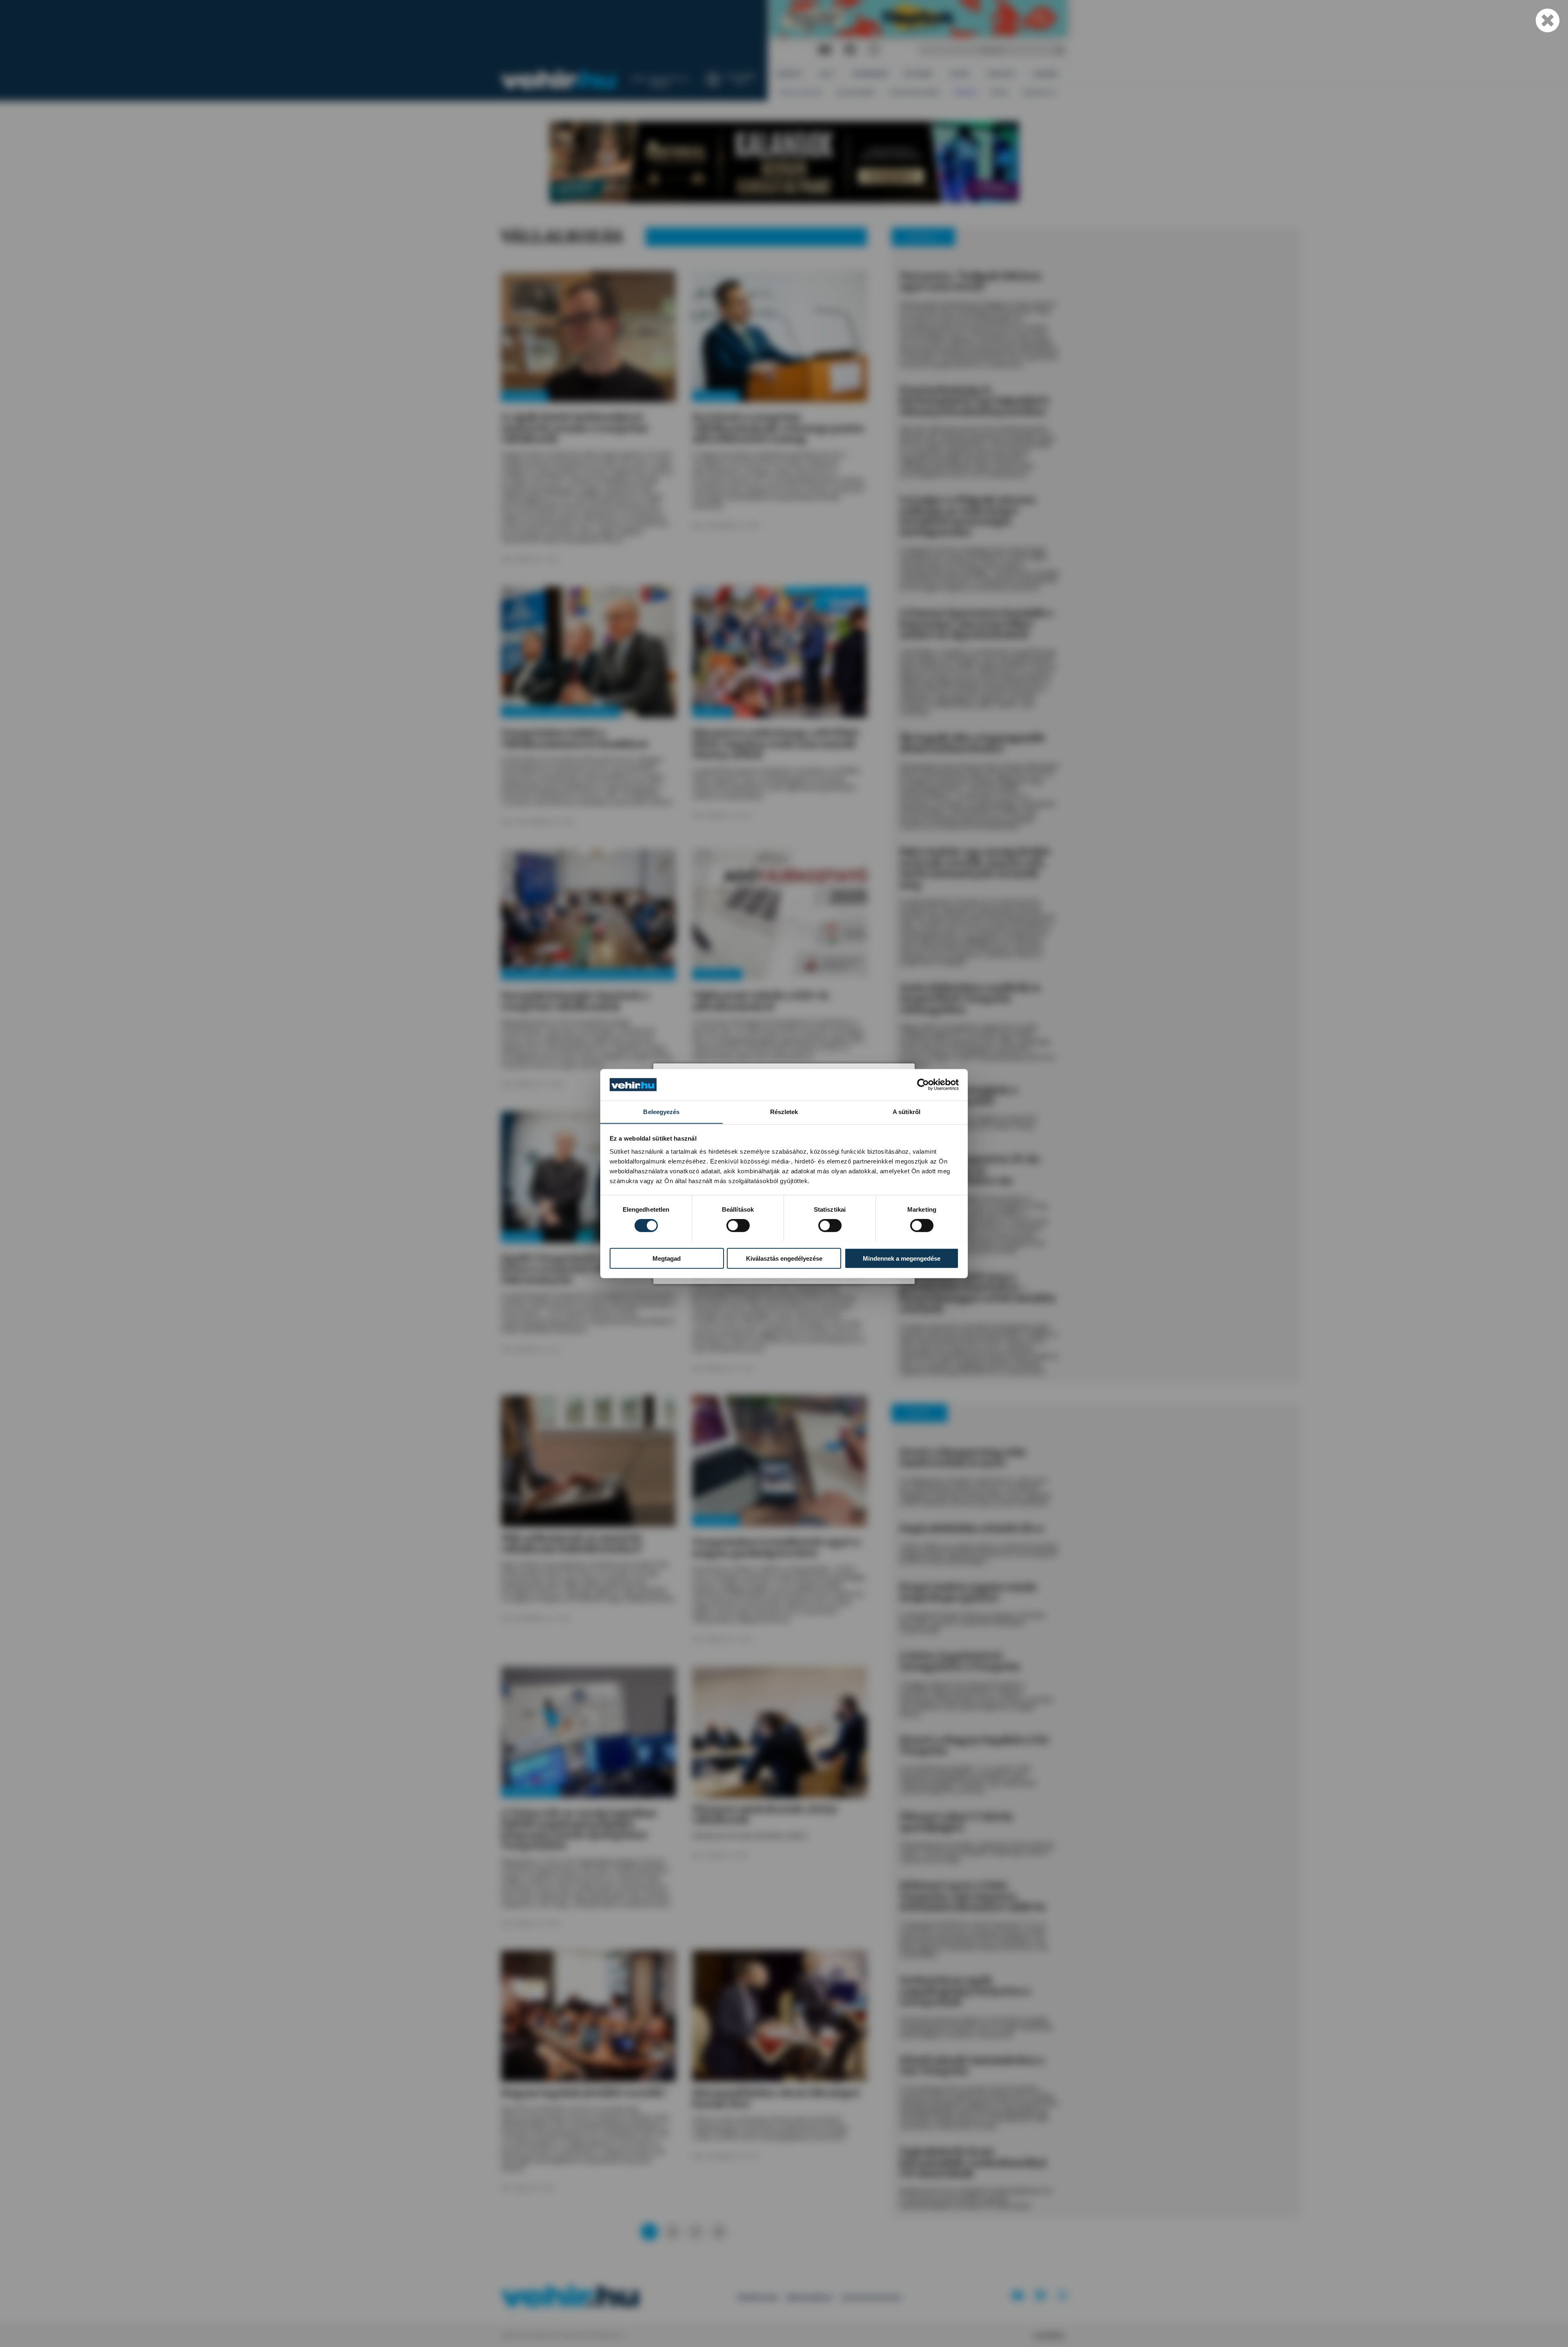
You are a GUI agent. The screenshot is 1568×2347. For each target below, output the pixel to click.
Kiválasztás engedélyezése (784, 1258)
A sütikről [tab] (906, 1111)
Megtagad (667, 1258)
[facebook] (850, 50)
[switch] (738, 1225)
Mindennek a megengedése (902, 1258)
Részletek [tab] (784, 1111)
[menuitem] (790, 74)
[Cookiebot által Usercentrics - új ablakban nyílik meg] (923, 1085)
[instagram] (874, 50)
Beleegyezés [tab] (661, 1111)
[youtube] (825, 50)
